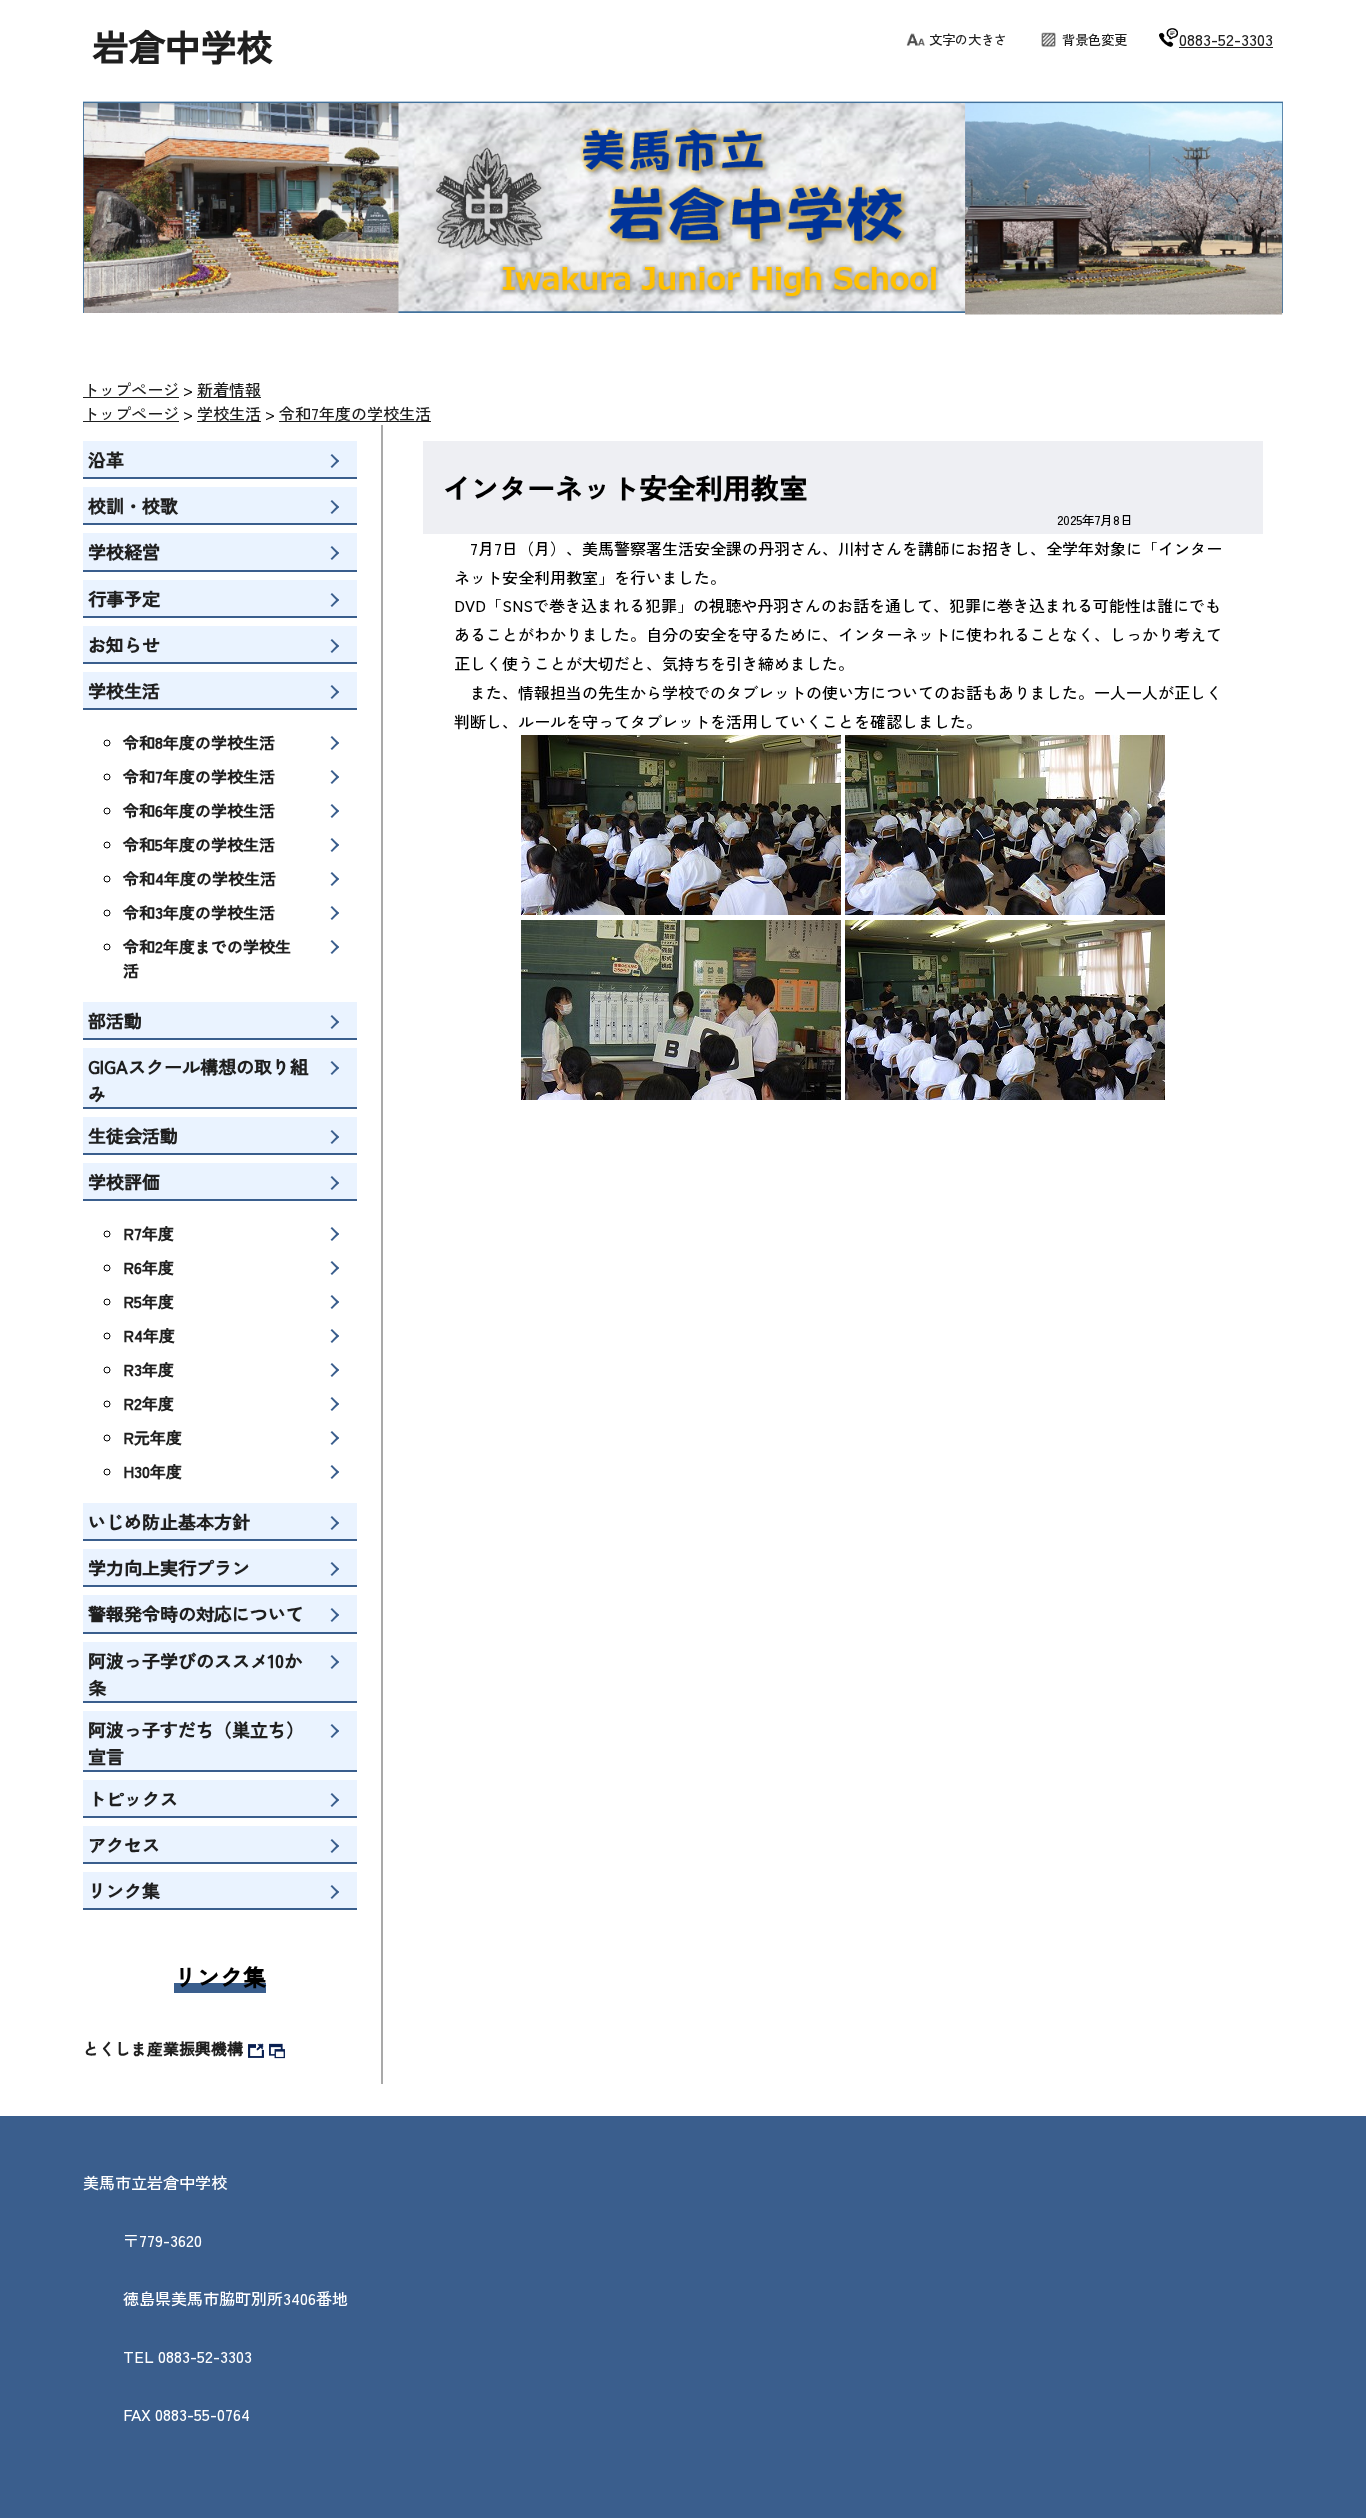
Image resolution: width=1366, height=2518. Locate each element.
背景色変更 (1094, 39)
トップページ (131, 389)
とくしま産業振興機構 (163, 2048)
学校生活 (229, 413)
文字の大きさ (968, 39)
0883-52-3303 (1226, 39)
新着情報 (229, 389)
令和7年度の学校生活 (355, 413)
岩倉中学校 (183, 45)
